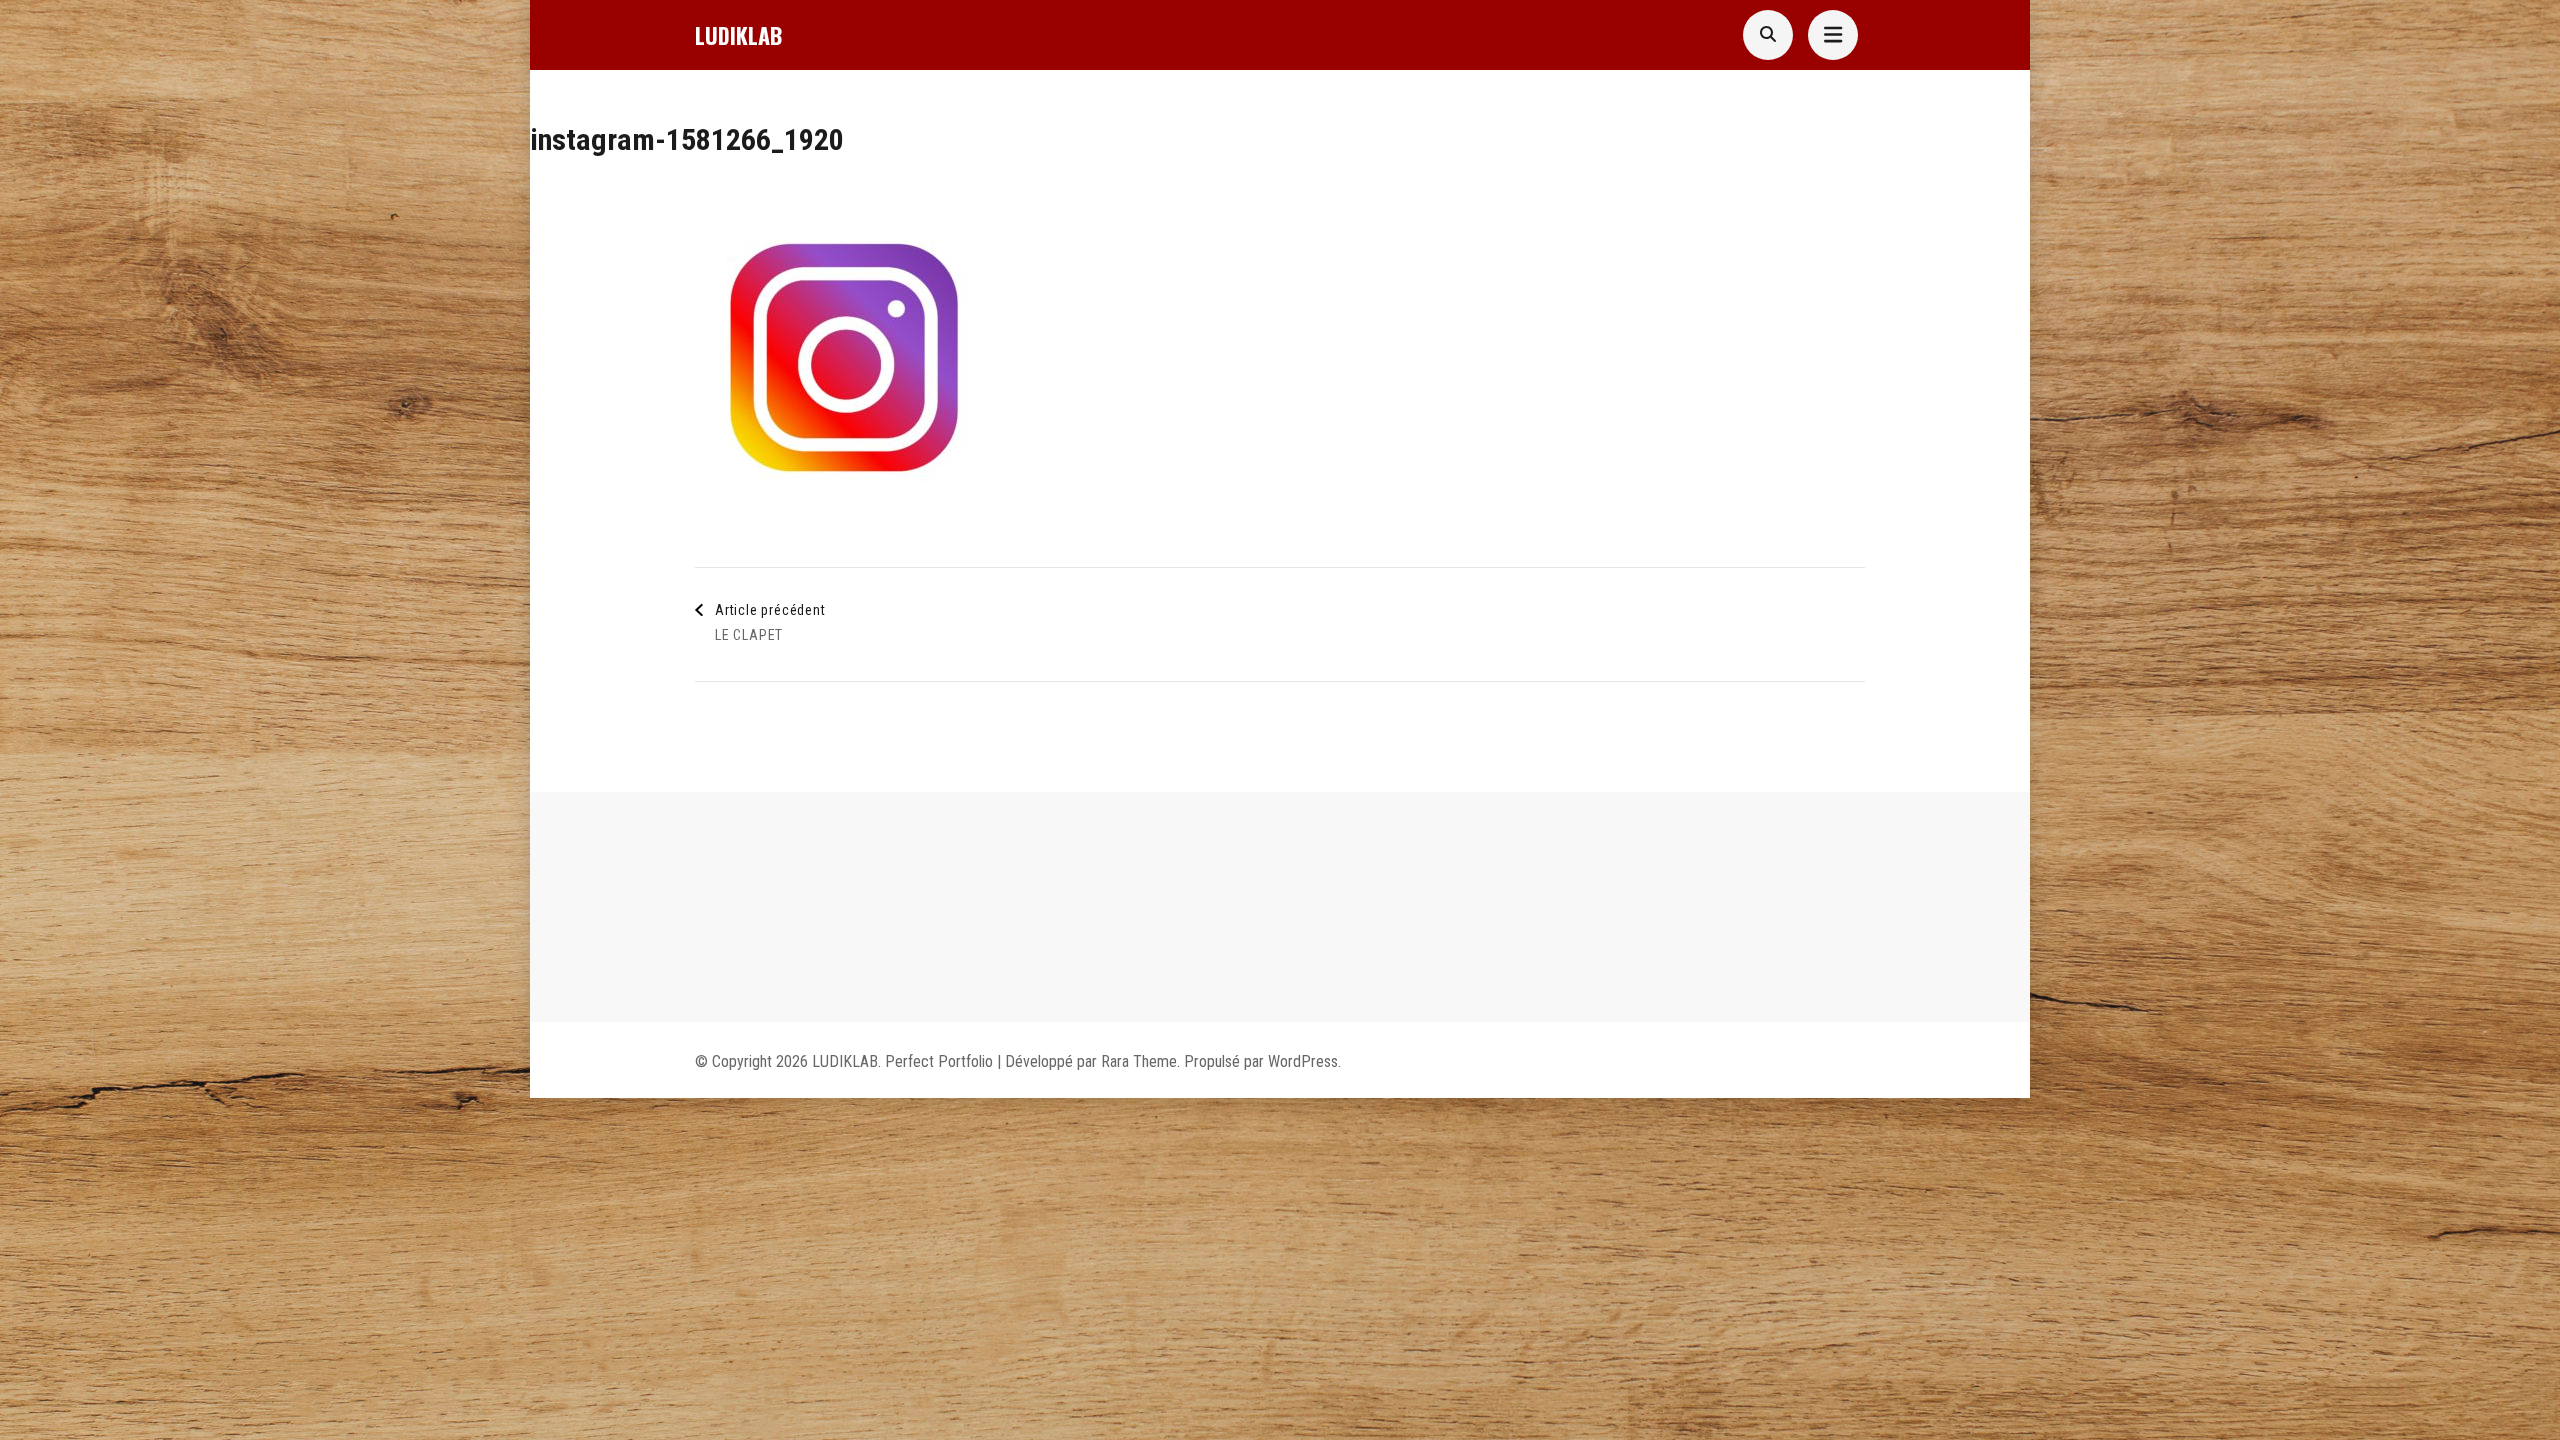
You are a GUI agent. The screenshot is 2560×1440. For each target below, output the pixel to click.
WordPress (1303, 1061)
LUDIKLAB (738, 35)
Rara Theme (1139, 1061)
